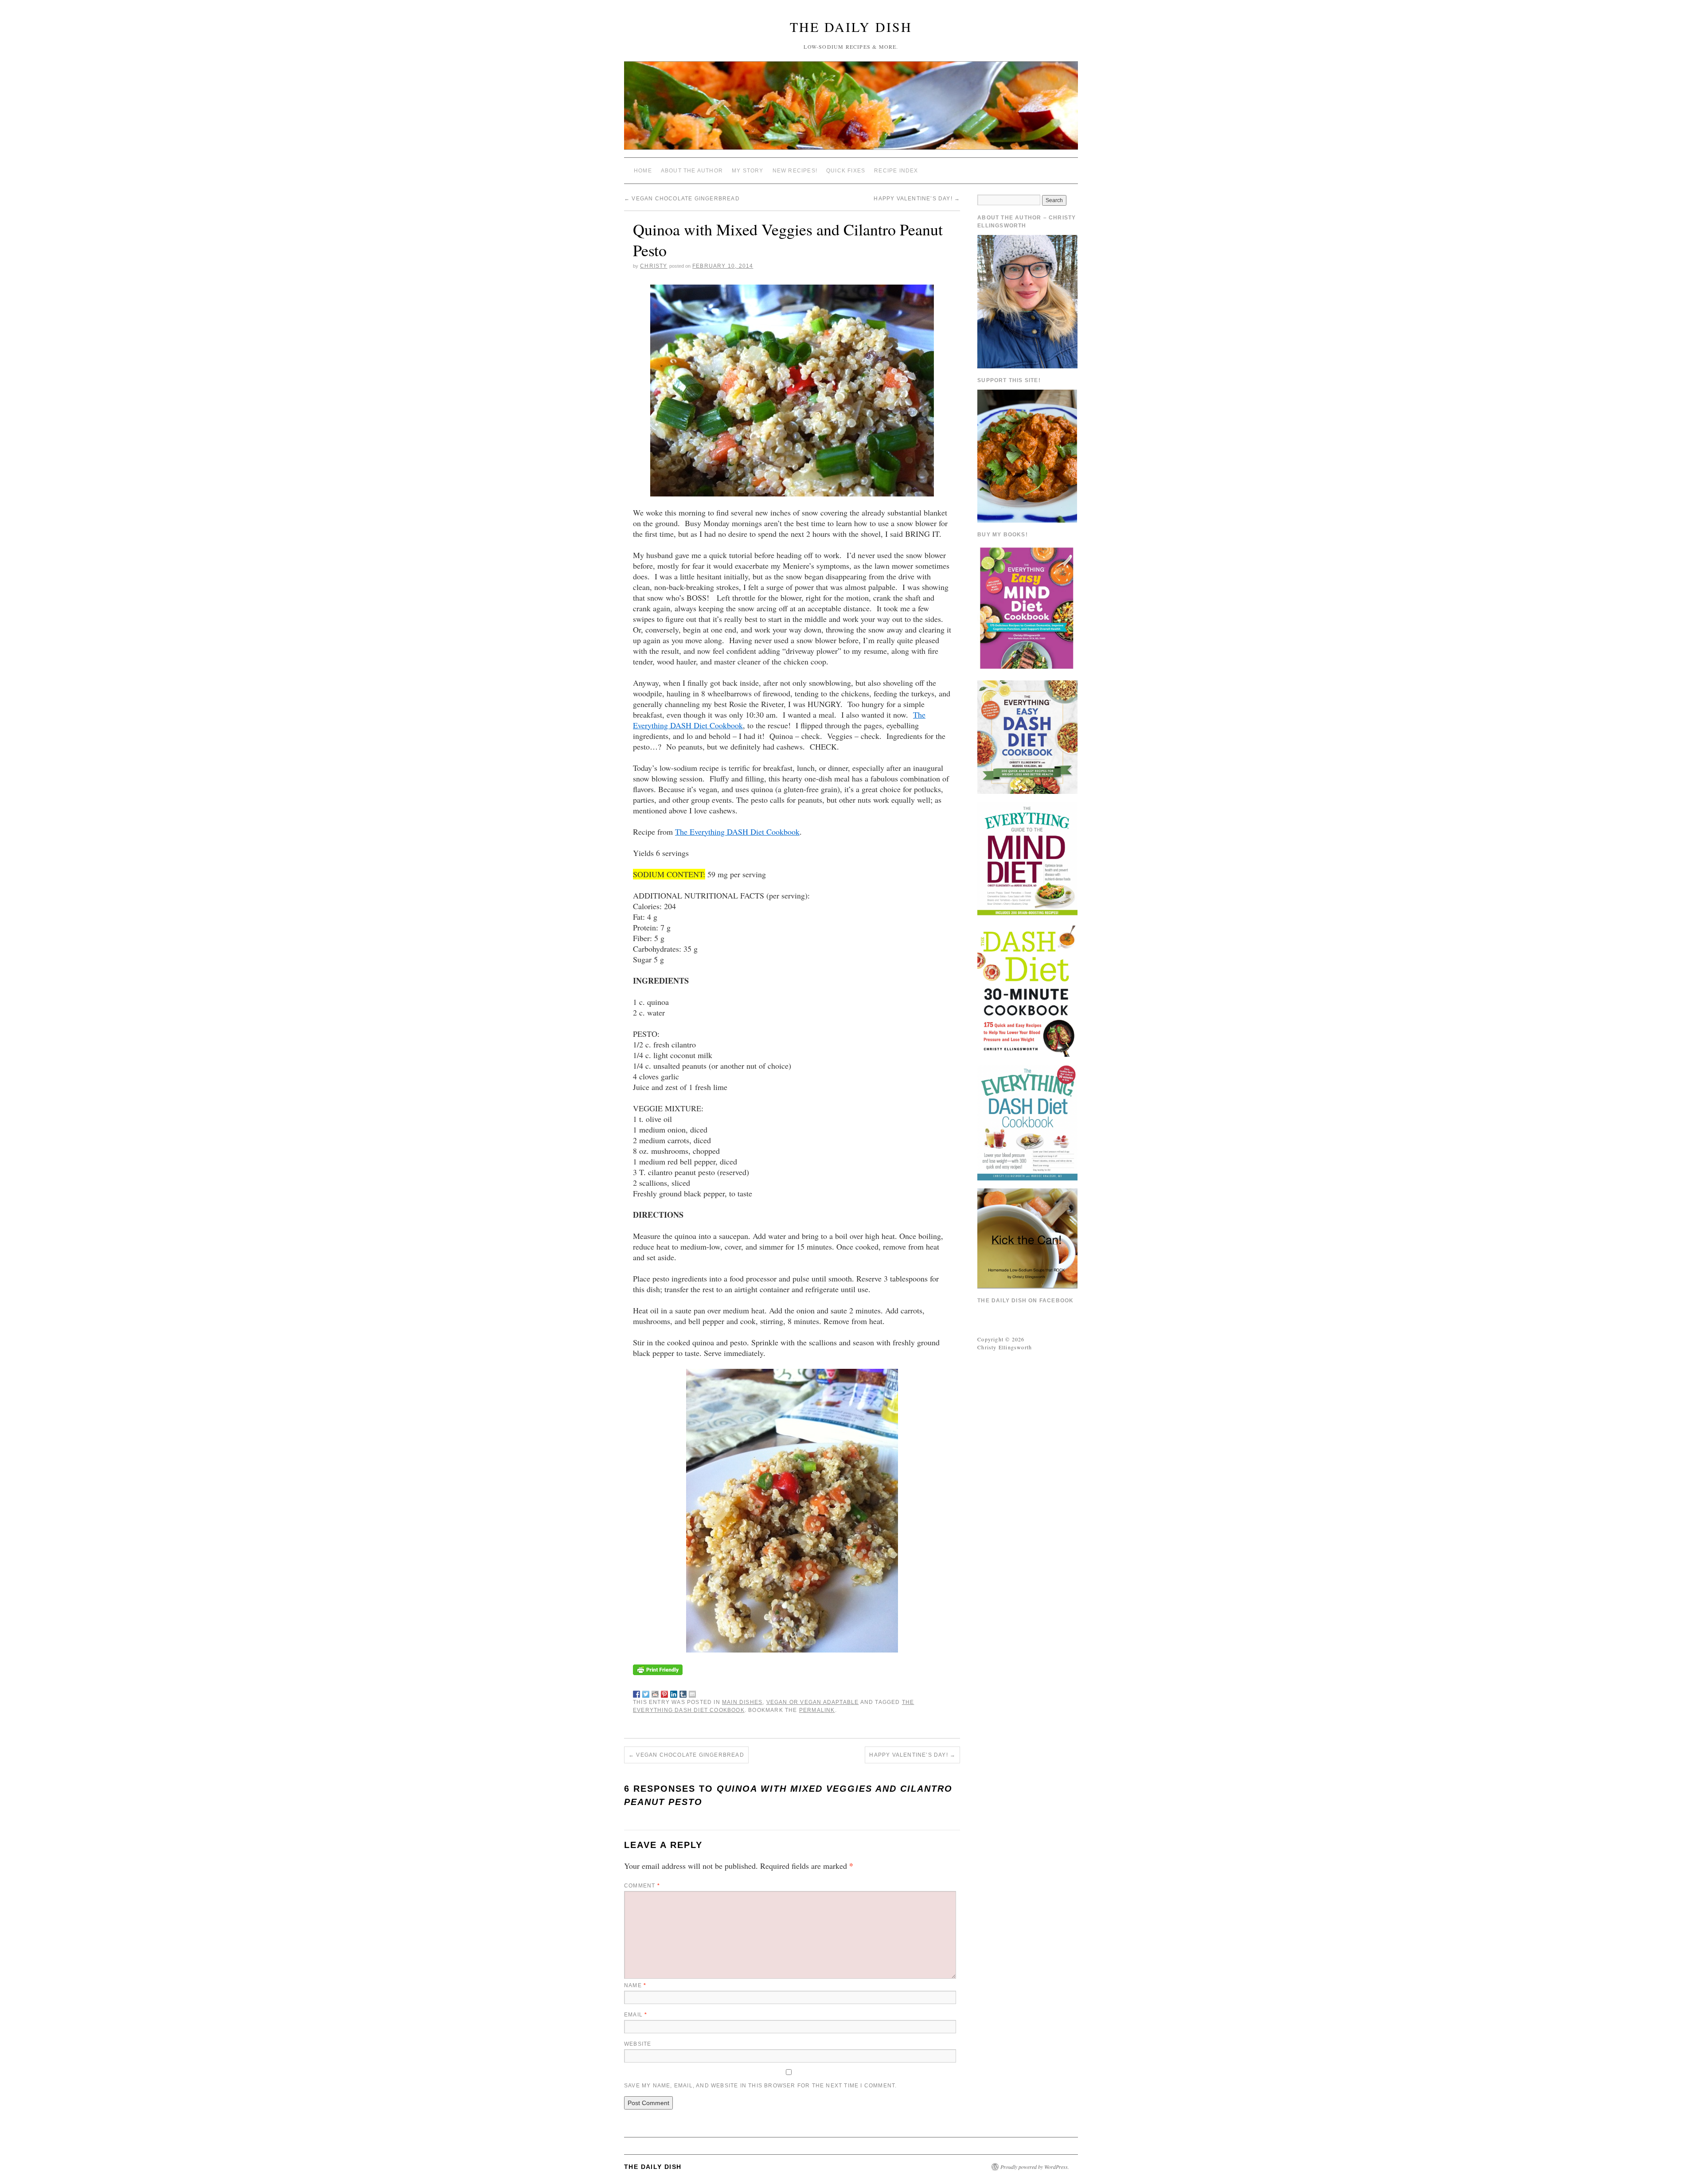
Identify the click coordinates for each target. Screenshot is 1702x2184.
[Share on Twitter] (646, 1692)
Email (636, 2015)
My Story (748, 171)
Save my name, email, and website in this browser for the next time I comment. (760, 2086)
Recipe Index (896, 171)
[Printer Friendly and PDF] (658, 1668)
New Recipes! (795, 171)
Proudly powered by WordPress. (1035, 2167)
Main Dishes (742, 1702)
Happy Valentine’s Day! (917, 199)
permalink (817, 1710)
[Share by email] (692, 1692)
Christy (654, 266)
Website (638, 2044)
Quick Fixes (846, 171)
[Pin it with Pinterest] (664, 1692)
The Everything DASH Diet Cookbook (737, 832)
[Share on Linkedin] (674, 1692)
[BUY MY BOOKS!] (1027, 607)
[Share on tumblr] (683, 1692)
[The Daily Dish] (851, 109)
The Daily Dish (851, 27)
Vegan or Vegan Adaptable (813, 1702)
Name (635, 1985)
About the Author (692, 171)
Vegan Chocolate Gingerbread (682, 199)
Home (643, 171)
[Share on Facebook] (636, 1692)
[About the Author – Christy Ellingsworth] (1027, 301)
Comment (642, 1886)
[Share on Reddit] (655, 1692)
